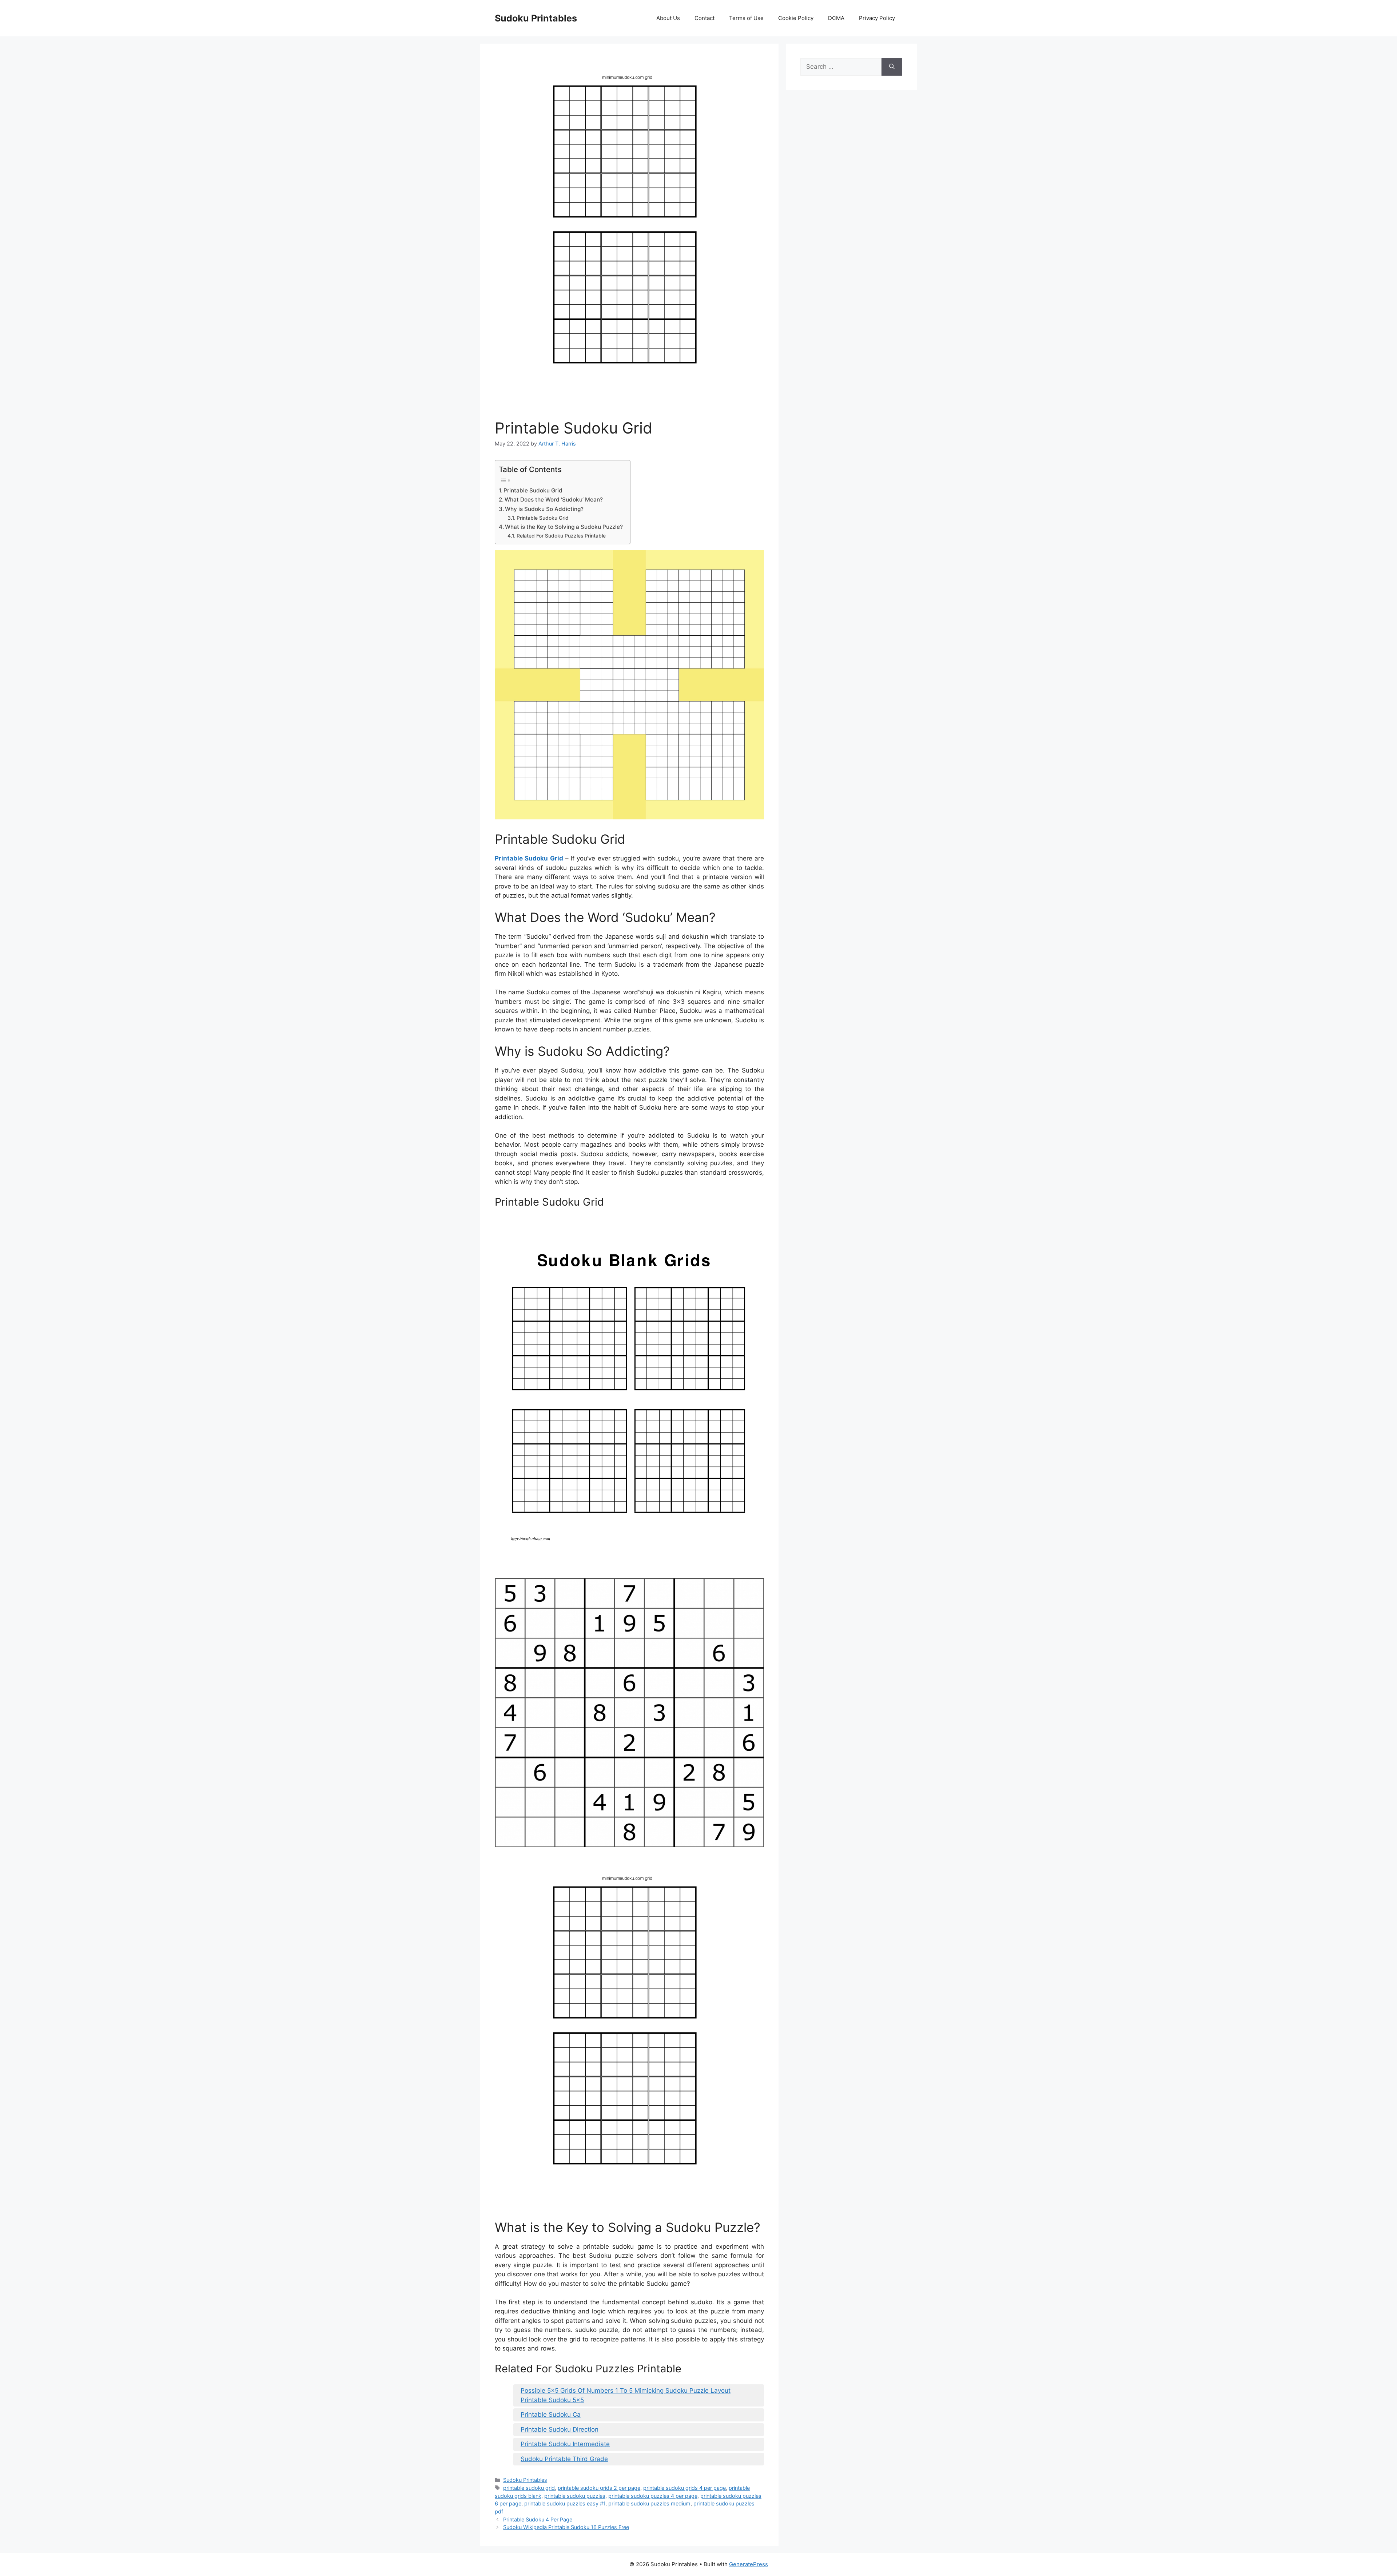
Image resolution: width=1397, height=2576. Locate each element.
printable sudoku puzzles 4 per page (653, 2496)
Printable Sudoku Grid (533, 490)
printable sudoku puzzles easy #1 (565, 2503)
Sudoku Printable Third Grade (564, 2459)
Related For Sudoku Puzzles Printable (561, 536)
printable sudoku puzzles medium (649, 2503)
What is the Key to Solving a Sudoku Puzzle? (564, 527)
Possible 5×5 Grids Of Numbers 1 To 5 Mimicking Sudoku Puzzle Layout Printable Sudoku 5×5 (626, 2395)
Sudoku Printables (536, 18)
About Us (668, 18)
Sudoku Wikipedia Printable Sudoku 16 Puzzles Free (566, 2527)
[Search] (892, 67)
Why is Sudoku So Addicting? (544, 509)
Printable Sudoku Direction (560, 2429)
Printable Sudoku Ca (551, 2415)
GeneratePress (749, 2564)
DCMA (836, 18)
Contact (705, 18)
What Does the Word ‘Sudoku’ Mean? (554, 500)
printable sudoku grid (529, 2488)
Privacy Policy (877, 18)
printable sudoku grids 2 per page (599, 2488)
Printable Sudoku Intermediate (565, 2444)
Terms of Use (746, 18)
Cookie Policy (796, 18)
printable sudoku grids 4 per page (684, 2488)
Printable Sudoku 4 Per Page (538, 2519)
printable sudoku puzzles (575, 2496)
